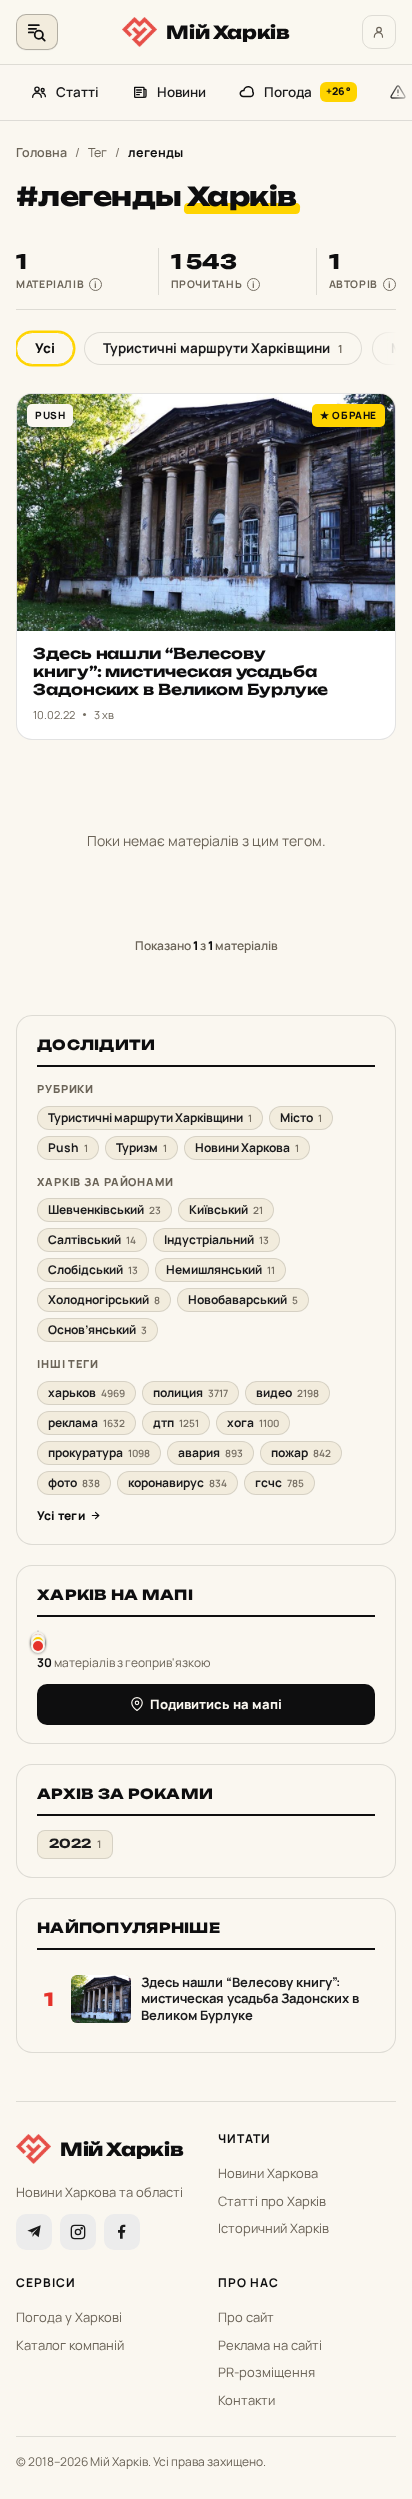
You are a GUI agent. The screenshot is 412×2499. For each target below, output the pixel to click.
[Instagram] (78, 2232)
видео (287, 1392)
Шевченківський (104, 1209)
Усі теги (61, 1515)
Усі (45, 348)
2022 (75, 1843)
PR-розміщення (266, 2372)
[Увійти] (379, 32)
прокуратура (99, 1452)
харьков (86, 1392)
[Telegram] (34, 2232)
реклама (86, 1422)
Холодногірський (104, 1299)
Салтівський (92, 1239)
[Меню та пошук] (37, 32)
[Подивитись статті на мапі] (38, 1641)
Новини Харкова (247, 1147)
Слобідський (93, 1269)
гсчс (279, 1482)
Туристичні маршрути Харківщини (223, 348)
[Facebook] (122, 2232)
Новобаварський (243, 1299)
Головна (41, 152)
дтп (176, 1422)
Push (68, 1147)
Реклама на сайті (270, 2345)
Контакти (246, 2400)
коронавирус (177, 1482)
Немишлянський (220, 1269)
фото (74, 1482)
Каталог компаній (70, 2345)
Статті (77, 92)
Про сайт (246, 2317)
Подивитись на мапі (216, 1704)
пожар (301, 1452)
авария (210, 1452)
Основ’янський (97, 1329)
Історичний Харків (273, 2228)
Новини (181, 92)
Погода (307, 92)
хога (253, 1422)
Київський (226, 1209)
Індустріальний (216, 1239)
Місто (301, 1117)
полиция (190, 1392)
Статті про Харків (272, 2201)
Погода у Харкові (69, 2317)
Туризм (141, 1147)
